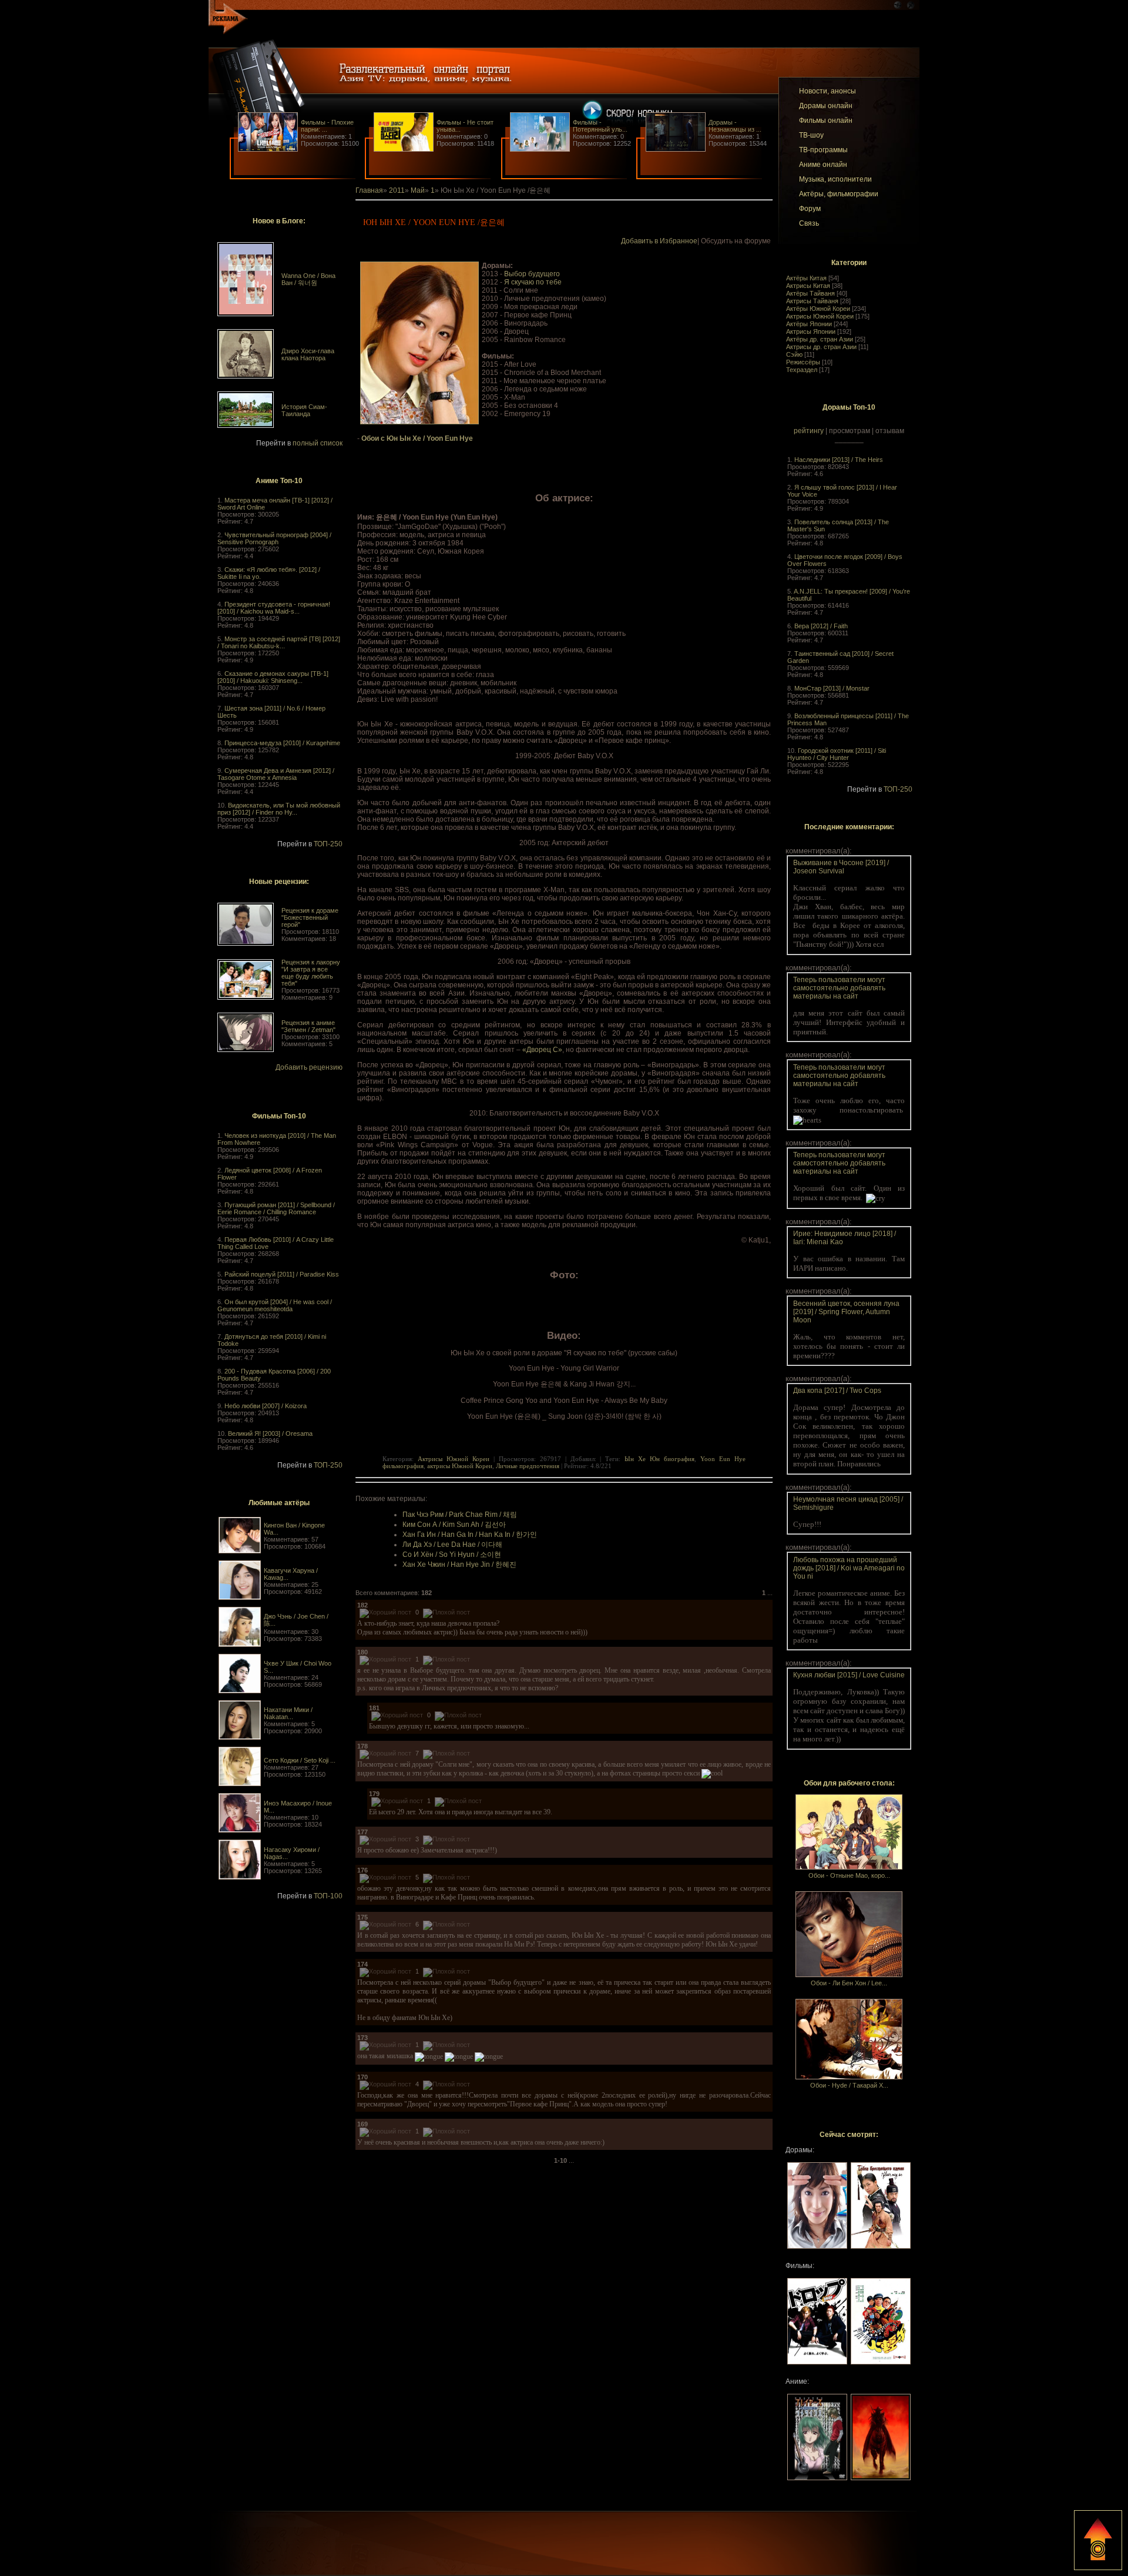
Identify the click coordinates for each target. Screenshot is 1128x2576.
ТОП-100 (328, 1896)
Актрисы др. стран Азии (821, 347)
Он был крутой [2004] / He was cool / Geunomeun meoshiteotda (275, 1305)
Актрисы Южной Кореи (820, 316)
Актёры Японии (809, 324)
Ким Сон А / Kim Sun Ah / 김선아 (454, 1525)
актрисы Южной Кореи (460, 1466)
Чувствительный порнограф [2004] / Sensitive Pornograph (274, 538)
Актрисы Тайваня (812, 301)
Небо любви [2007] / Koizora (266, 1406)
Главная (369, 190)
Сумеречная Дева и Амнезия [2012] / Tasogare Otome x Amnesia (276, 774)
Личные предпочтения (528, 1466)
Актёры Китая (806, 278)
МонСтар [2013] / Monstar (832, 688)
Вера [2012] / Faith (821, 626)
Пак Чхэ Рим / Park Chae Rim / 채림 (460, 1515)
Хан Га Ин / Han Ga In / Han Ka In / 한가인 (470, 1535)
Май (418, 190)
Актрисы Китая (808, 286)
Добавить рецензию (309, 1067)
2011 (397, 190)
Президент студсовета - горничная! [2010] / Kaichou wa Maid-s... (274, 608)
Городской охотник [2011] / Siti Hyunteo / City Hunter (837, 754)
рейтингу (809, 431)
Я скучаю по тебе (533, 282)
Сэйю (794, 354)
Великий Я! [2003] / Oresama (270, 1433)
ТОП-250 (328, 844)
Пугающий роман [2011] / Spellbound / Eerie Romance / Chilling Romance (276, 1208)
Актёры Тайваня (810, 293)
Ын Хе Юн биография (659, 1459)
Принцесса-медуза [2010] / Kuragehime (282, 743)
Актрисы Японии (811, 331)
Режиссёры (803, 362)
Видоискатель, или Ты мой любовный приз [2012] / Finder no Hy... (279, 809)
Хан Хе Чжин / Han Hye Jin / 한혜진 (459, 1565)
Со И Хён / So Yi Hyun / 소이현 (452, 1555)
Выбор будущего (532, 274)
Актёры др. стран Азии (820, 339)
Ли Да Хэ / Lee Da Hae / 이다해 (452, 1545)
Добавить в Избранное (659, 241)
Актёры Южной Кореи (818, 309)
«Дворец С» (542, 1050)
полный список (318, 443)
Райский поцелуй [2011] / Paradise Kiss (282, 1274)
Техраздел (802, 370)
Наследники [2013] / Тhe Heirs (839, 460)
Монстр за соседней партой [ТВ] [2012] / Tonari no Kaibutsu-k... (279, 642)
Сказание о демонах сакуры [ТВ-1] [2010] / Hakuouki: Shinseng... (273, 677)
